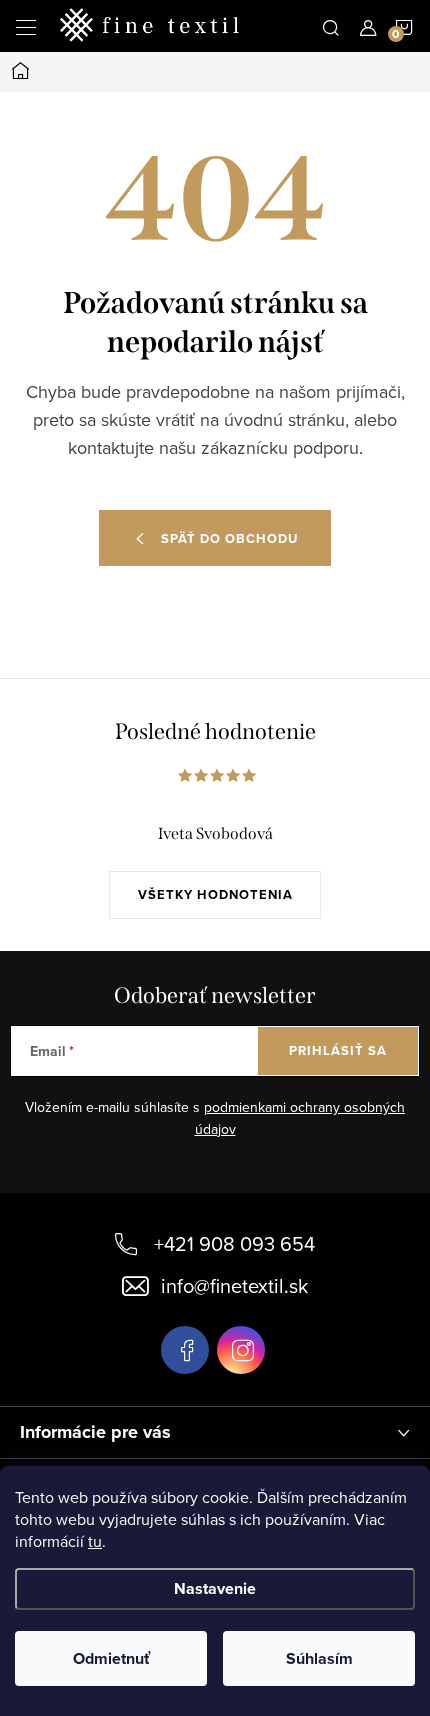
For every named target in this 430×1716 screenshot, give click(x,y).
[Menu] (26, 26)
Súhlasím (319, 1658)
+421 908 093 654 (234, 1243)
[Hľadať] (331, 26)
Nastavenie (215, 1588)
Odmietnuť (111, 1658)
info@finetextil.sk (234, 1285)
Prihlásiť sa (338, 1050)
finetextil (241, 1350)
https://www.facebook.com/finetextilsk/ (185, 1350)
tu (95, 1541)
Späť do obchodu (229, 538)
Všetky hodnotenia (215, 894)
